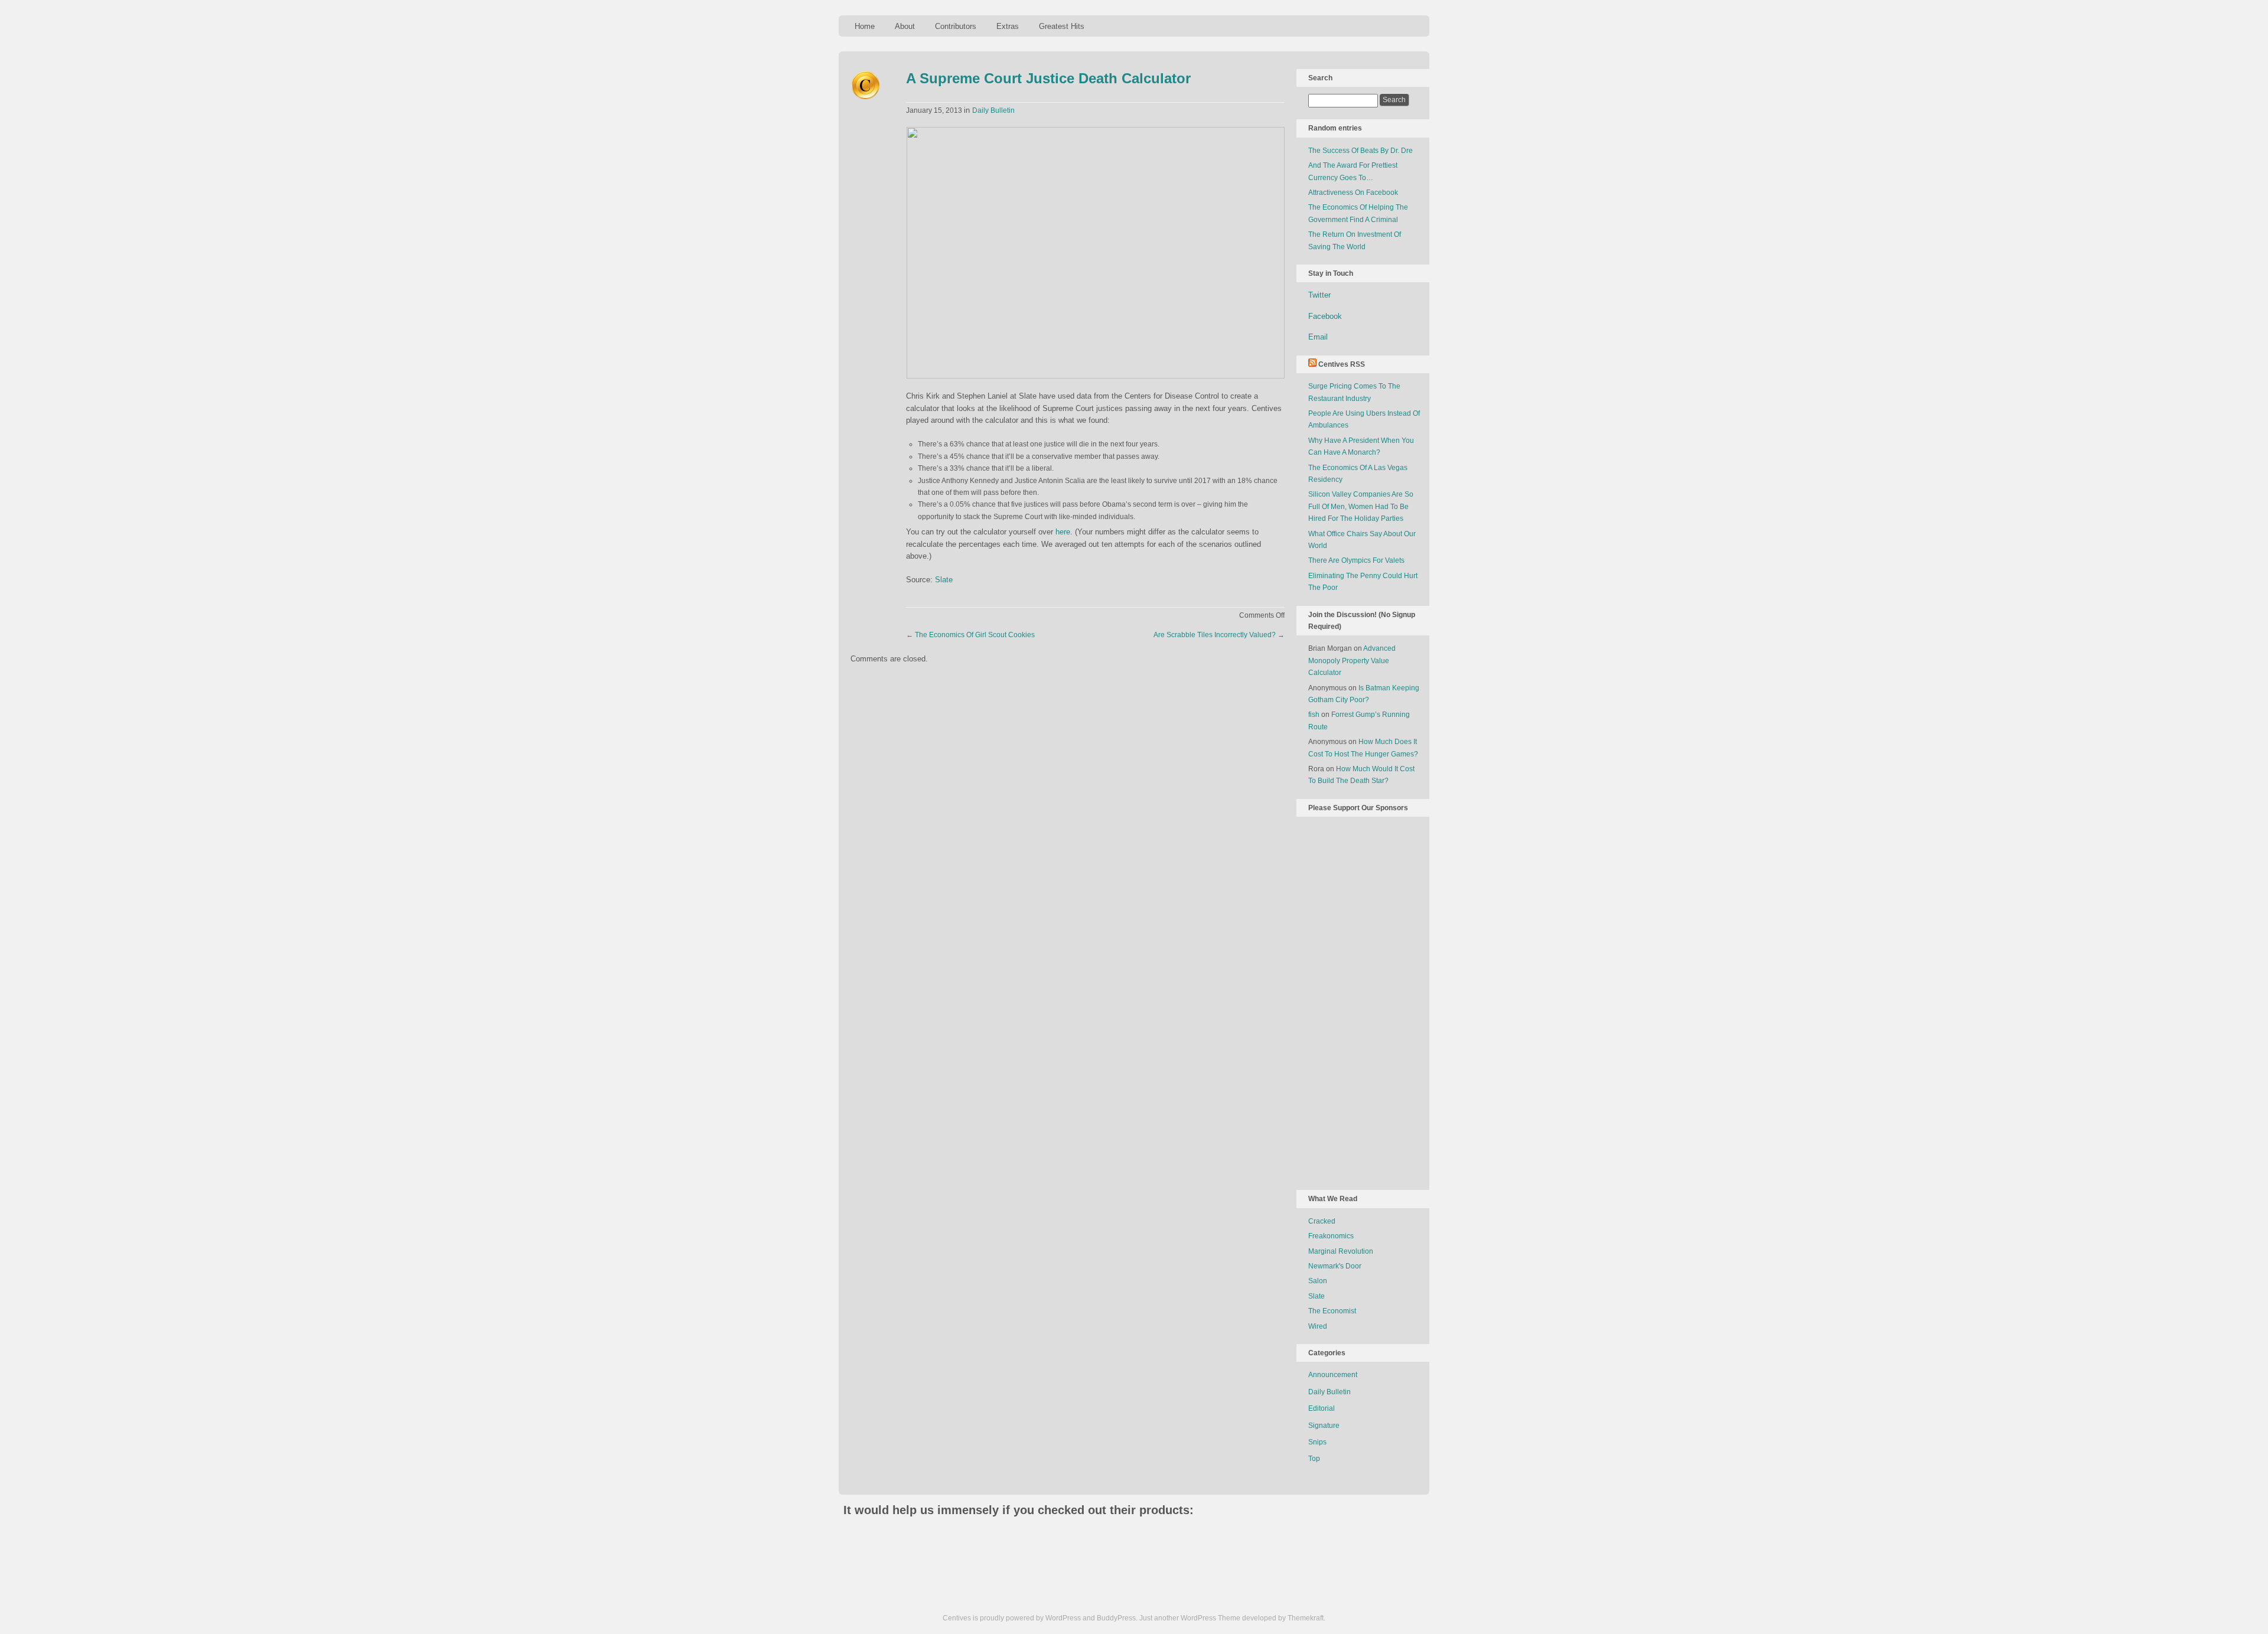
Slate (944, 580)
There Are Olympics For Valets (1356, 560)
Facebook (1325, 316)
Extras (1008, 26)
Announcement (1333, 1375)
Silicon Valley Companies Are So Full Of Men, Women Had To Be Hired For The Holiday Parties (1361, 506)
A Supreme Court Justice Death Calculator (1048, 78)
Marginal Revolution (1341, 1251)
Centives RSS (1342, 364)
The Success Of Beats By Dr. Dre (1361, 151)
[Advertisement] (1355, 1001)
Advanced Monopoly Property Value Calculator (1352, 661)
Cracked (1322, 1221)
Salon (1318, 1281)
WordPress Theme (1210, 1618)
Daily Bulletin (993, 110)
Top (1314, 1459)
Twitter (1319, 295)
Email (1318, 337)
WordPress (1063, 1618)
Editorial (1322, 1408)
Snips (1317, 1442)
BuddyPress (1116, 1618)
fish (1314, 715)
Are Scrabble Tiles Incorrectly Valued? (1219, 635)
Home (865, 26)
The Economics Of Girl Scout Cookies (970, 635)
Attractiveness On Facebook (1353, 193)
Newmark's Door (1335, 1266)
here (1063, 532)
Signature (1324, 1426)
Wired (1318, 1326)
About (905, 26)
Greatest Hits (1062, 26)
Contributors (956, 26)
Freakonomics (1331, 1236)
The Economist (1332, 1311)
